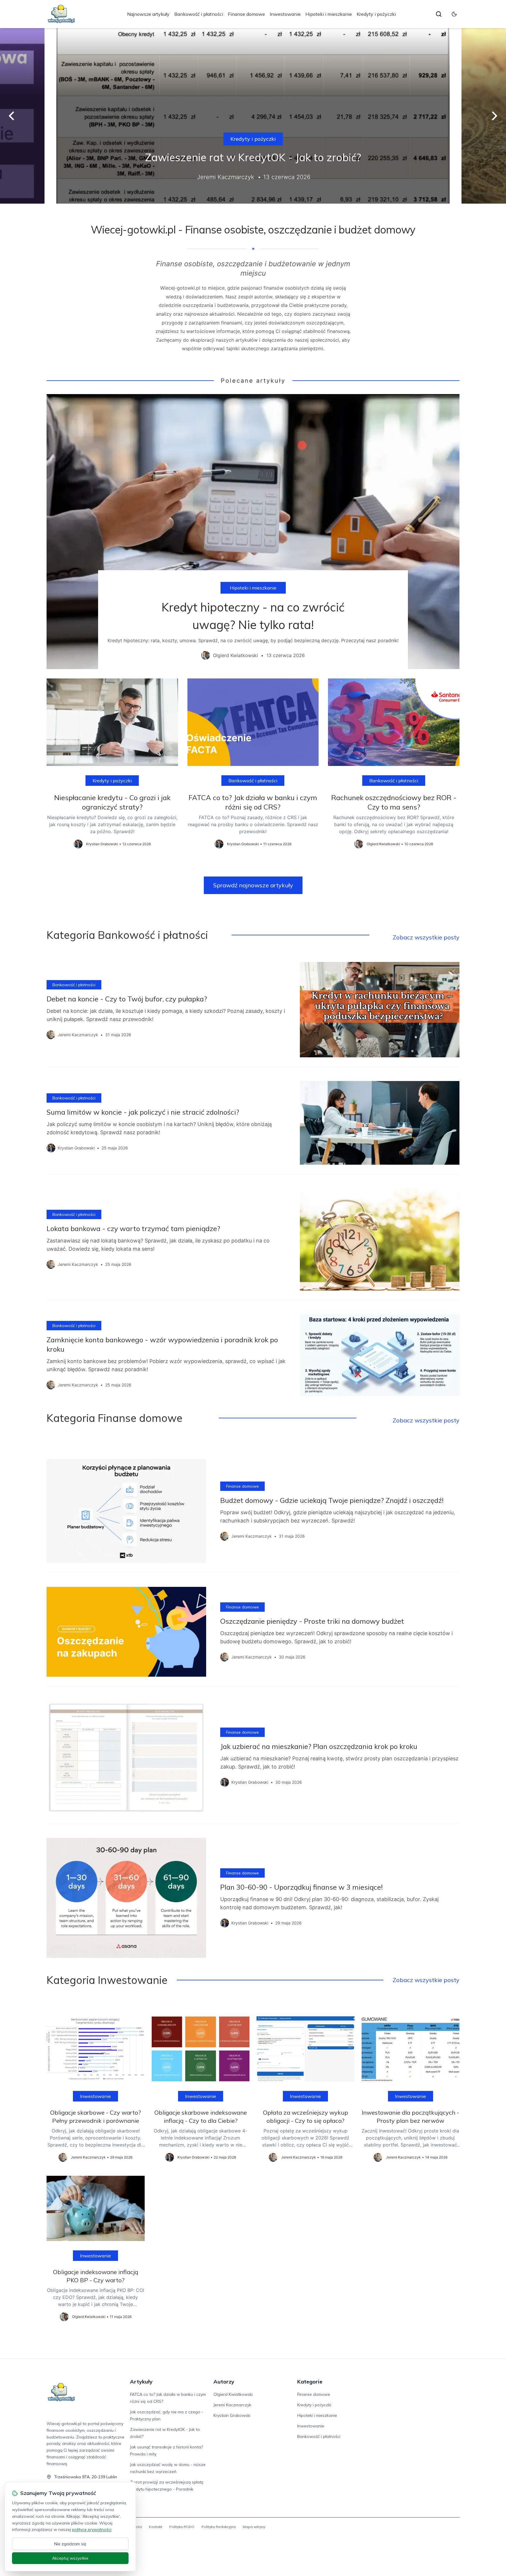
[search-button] (439, 14)
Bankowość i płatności (199, 14)
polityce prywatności (92, 2529)
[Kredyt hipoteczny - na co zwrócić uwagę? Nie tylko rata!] (253, 532)
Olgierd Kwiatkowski (233, 2394)
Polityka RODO (182, 2527)
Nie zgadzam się (70, 2544)
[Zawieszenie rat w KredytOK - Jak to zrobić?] (253, 116)
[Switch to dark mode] (454, 14)
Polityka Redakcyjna (219, 2527)
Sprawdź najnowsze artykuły (253, 885)
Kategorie (310, 2382)
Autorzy (224, 2382)
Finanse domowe (246, 14)
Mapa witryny (254, 2527)
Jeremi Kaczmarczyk (232, 2405)
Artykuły (141, 2382)
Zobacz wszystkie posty (426, 937)
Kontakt (156, 2527)
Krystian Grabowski (232, 2415)
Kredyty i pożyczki (376, 14)
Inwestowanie (285, 14)
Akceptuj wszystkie (70, 2558)
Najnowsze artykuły (148, 14)
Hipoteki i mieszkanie (329, 14)
